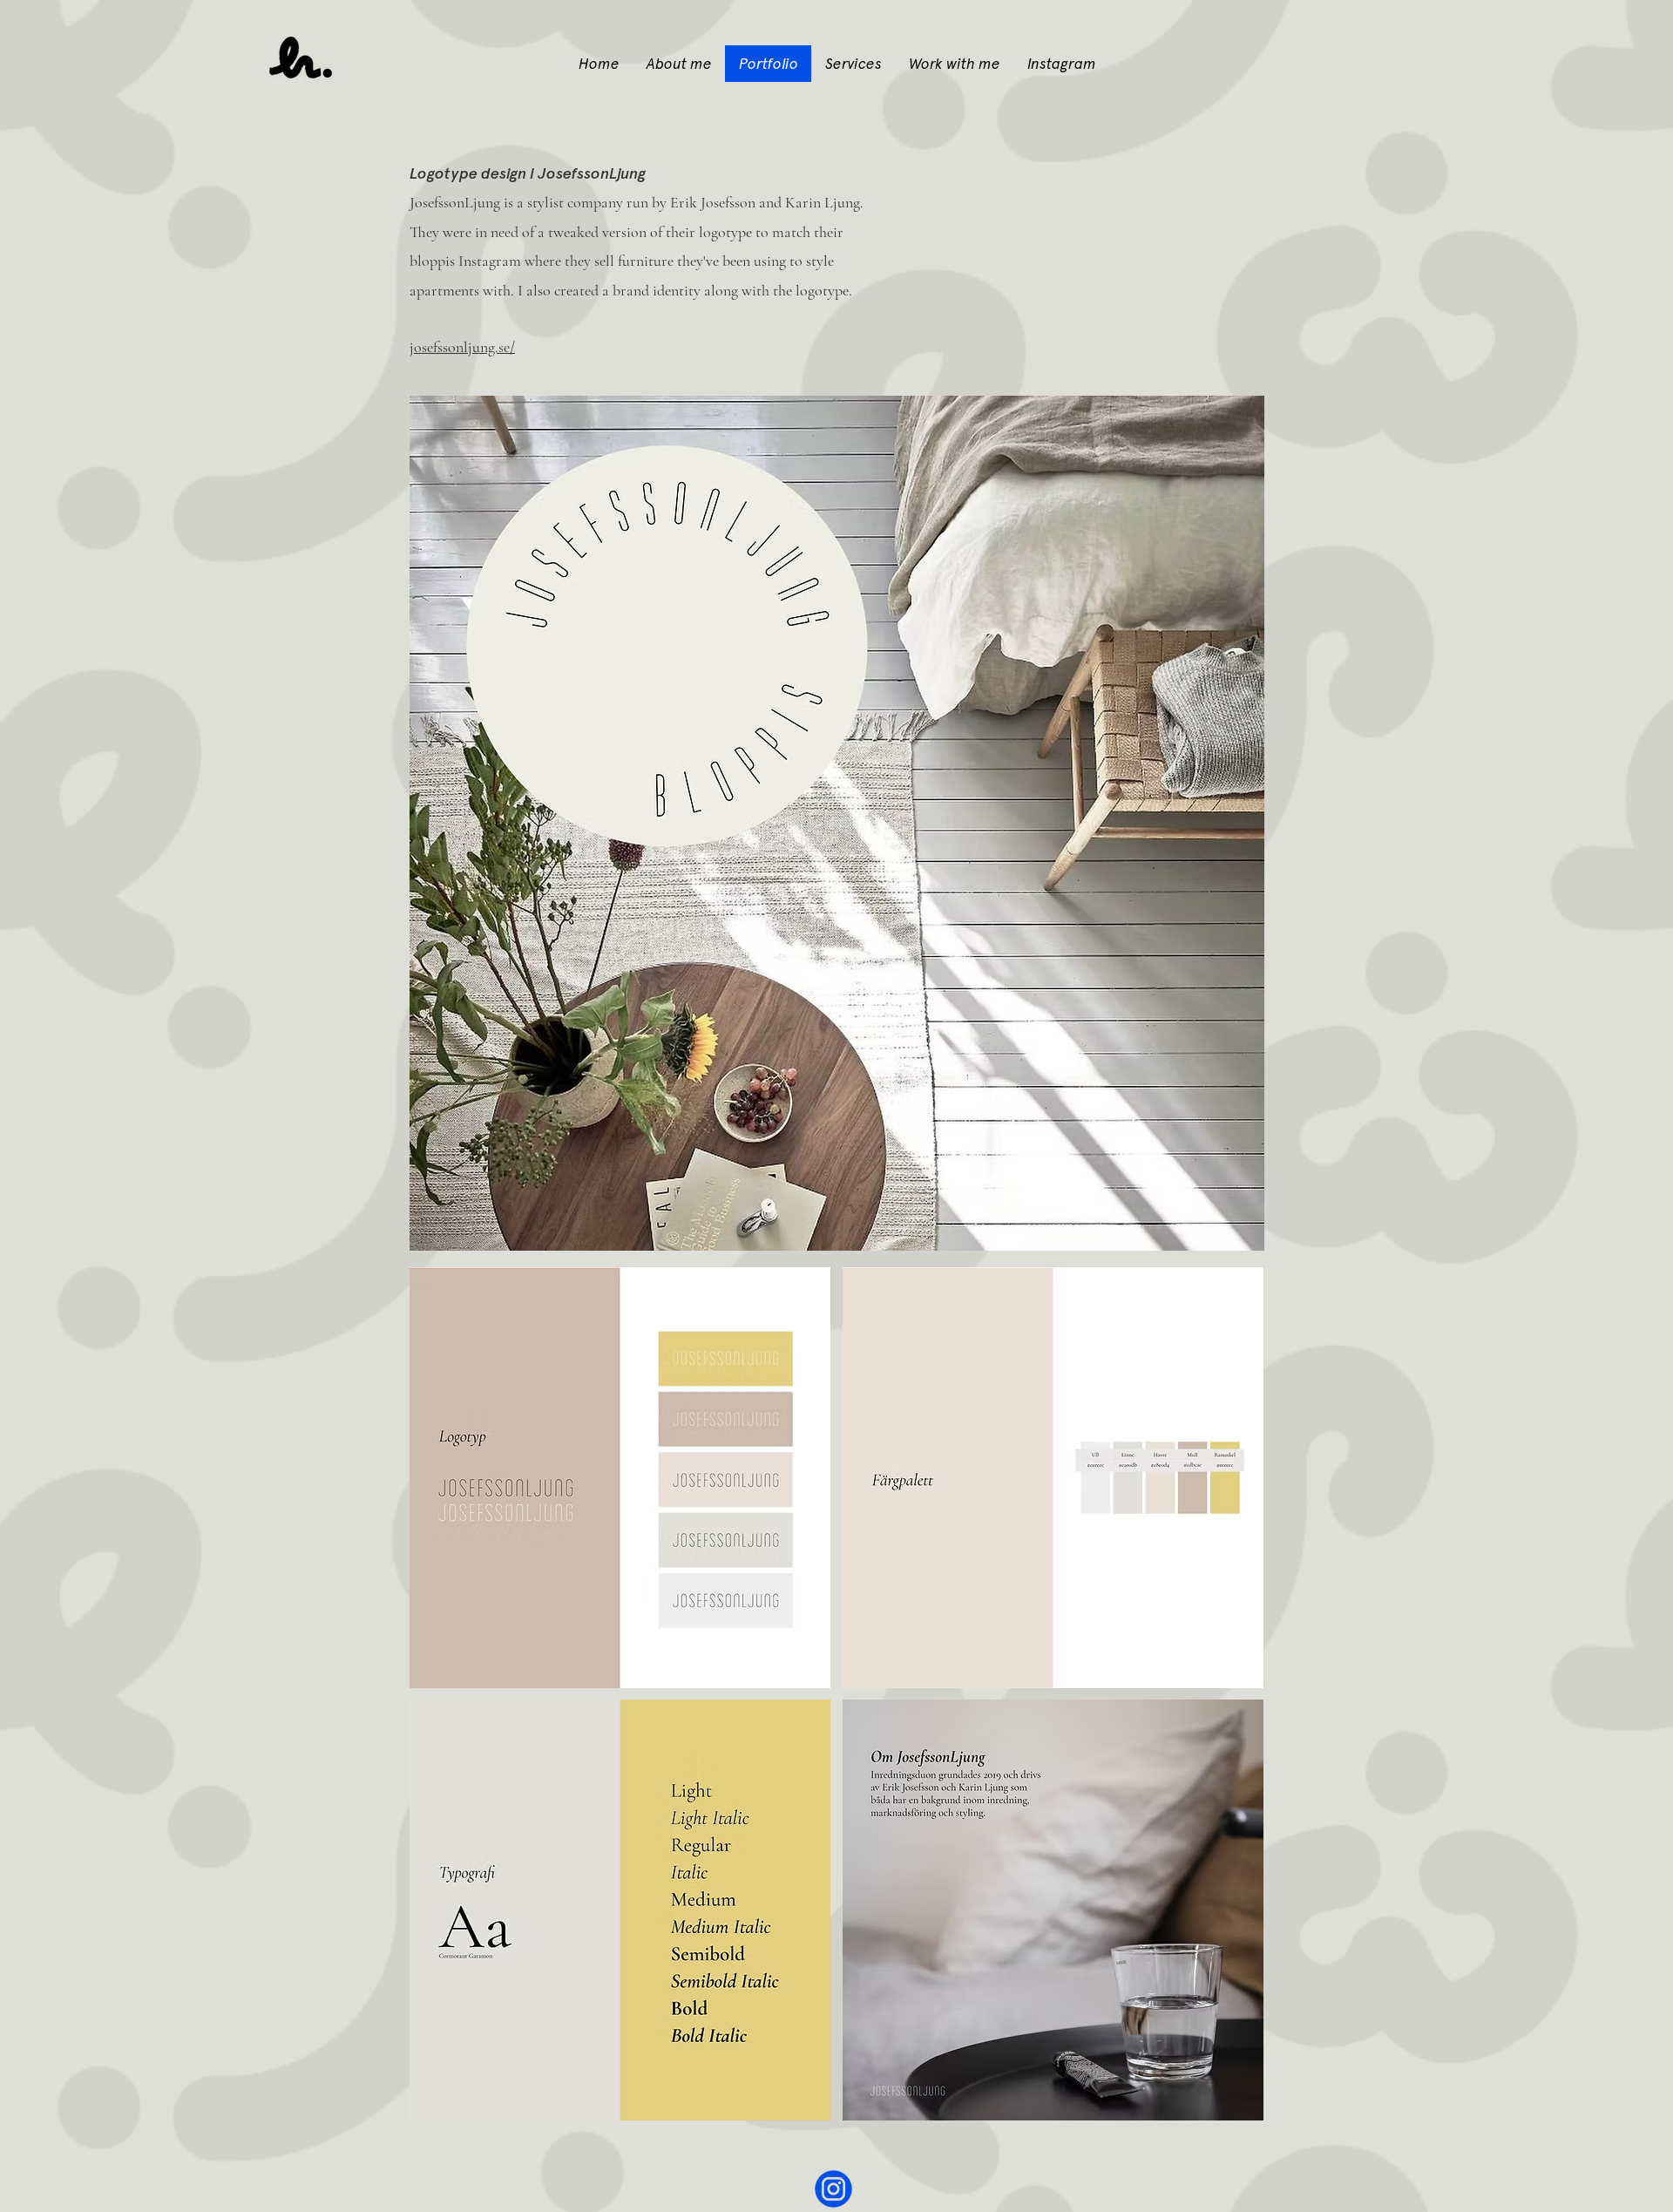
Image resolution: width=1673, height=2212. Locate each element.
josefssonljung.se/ (462, 347)
